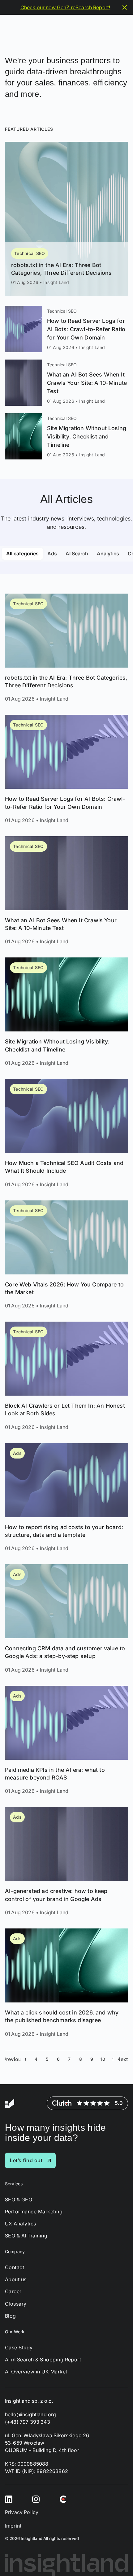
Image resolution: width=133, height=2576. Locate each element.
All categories (22, 553)
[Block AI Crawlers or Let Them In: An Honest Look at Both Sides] (66, 1376)
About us (16, 2280)
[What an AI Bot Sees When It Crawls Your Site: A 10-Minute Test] (66, 383)
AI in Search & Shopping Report (43, 2359)
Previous (13, 2059)
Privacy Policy (22, 2512)
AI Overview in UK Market (36, 2372)
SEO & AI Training (26, 2236)
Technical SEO (30, 253)
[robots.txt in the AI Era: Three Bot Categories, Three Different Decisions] (66, 219)
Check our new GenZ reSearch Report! (65, 7)
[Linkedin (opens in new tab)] (9, 2499)
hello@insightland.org (30, 2414)
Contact (15, 2267)
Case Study (19, 2347)
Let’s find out (26, 2160)
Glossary (16, 2304)
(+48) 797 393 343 (28, 2422)
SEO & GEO (19, 2199)
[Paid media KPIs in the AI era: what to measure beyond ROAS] (66, 1740)
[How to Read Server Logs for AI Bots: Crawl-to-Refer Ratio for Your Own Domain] (66, 329)
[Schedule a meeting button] (117, 2560)
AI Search (77, 553)
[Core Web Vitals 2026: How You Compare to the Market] (66, 1255)
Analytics (108, 553)
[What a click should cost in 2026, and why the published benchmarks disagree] (66, 1983)
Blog (11, 2316)
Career (13, 2292)
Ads (52, 553)
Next (123, 2059)
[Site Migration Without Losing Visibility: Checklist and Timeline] (66, 436)
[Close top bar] (125, 7)
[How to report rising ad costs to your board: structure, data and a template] (66, 1498)
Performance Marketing (34, 2211)
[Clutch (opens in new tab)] (63, 2499)
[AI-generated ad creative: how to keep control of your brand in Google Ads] (66, 1862)
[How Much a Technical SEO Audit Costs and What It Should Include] (66, 1134)
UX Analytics (21, 2224)
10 (103, 2059)
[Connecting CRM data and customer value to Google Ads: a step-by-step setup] (66, 1619)
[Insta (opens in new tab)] (36, 2499)
